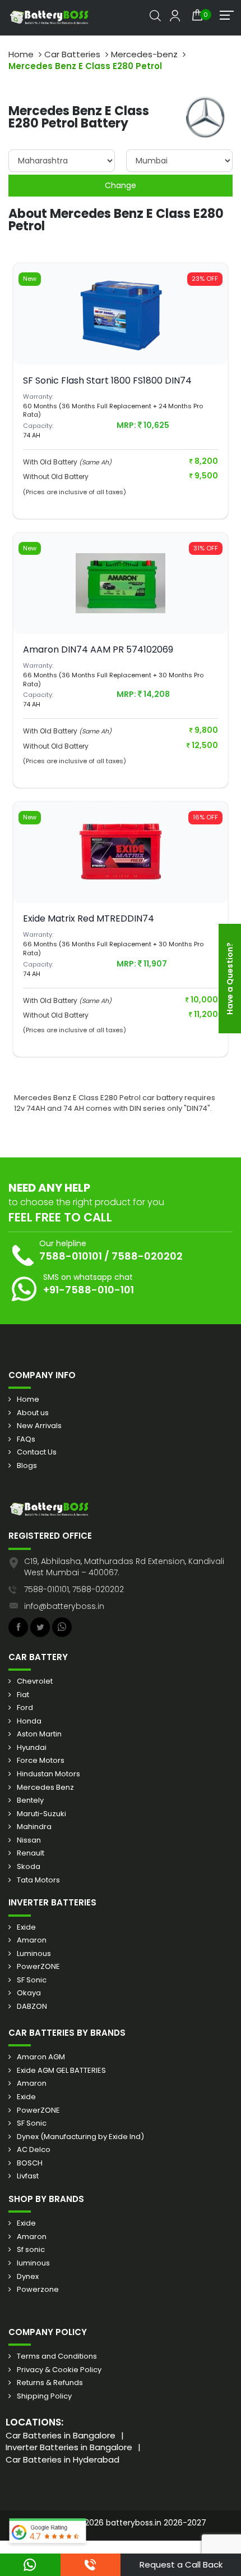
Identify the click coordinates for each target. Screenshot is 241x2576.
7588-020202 (147, 1256)
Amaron (32, 1940)
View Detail (121, 336)
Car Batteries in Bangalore (61, 2435)
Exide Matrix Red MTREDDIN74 (89, 918)
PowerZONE (38, 1967)
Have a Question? (230, 979)
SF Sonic (32, 1980)
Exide (26, 1927)
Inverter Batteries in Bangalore (69, 2447)
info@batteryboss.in (64, 1606)
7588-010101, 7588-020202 (74, 1589)
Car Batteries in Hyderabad (62, 2459)
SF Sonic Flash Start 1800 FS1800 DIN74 (107, 380)
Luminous (34, 1954)
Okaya (29, 1993)
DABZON (32, 2007)
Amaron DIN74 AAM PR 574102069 (98, 649)
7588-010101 (71, 1256)
